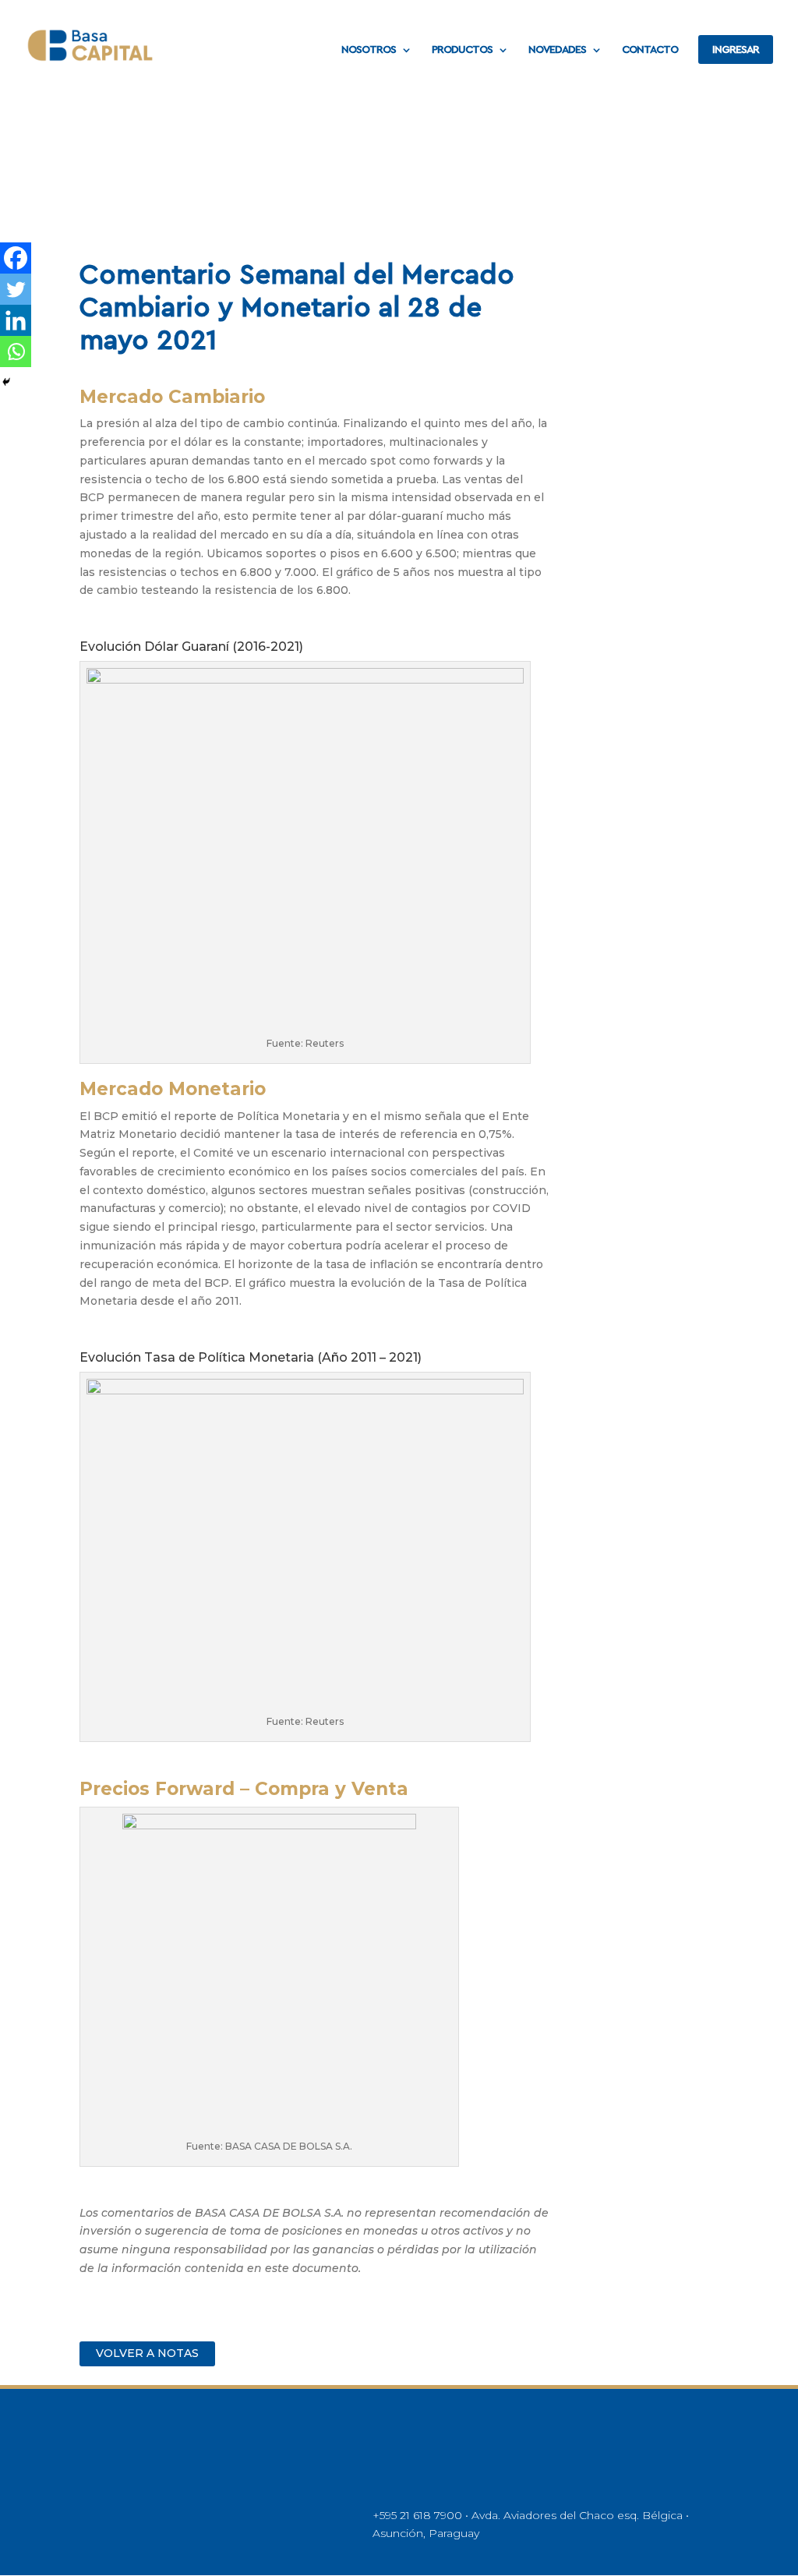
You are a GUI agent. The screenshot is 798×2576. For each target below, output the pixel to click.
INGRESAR (736, 50)
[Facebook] (16, 258)
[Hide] (6, 382)
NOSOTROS (369, 50)
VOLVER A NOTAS (147, 2353)
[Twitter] (16, 289)
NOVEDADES (557, 50)
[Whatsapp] (16, 352)
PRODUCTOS (462, 50)
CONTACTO (650, 50)
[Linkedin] (16, 320)
